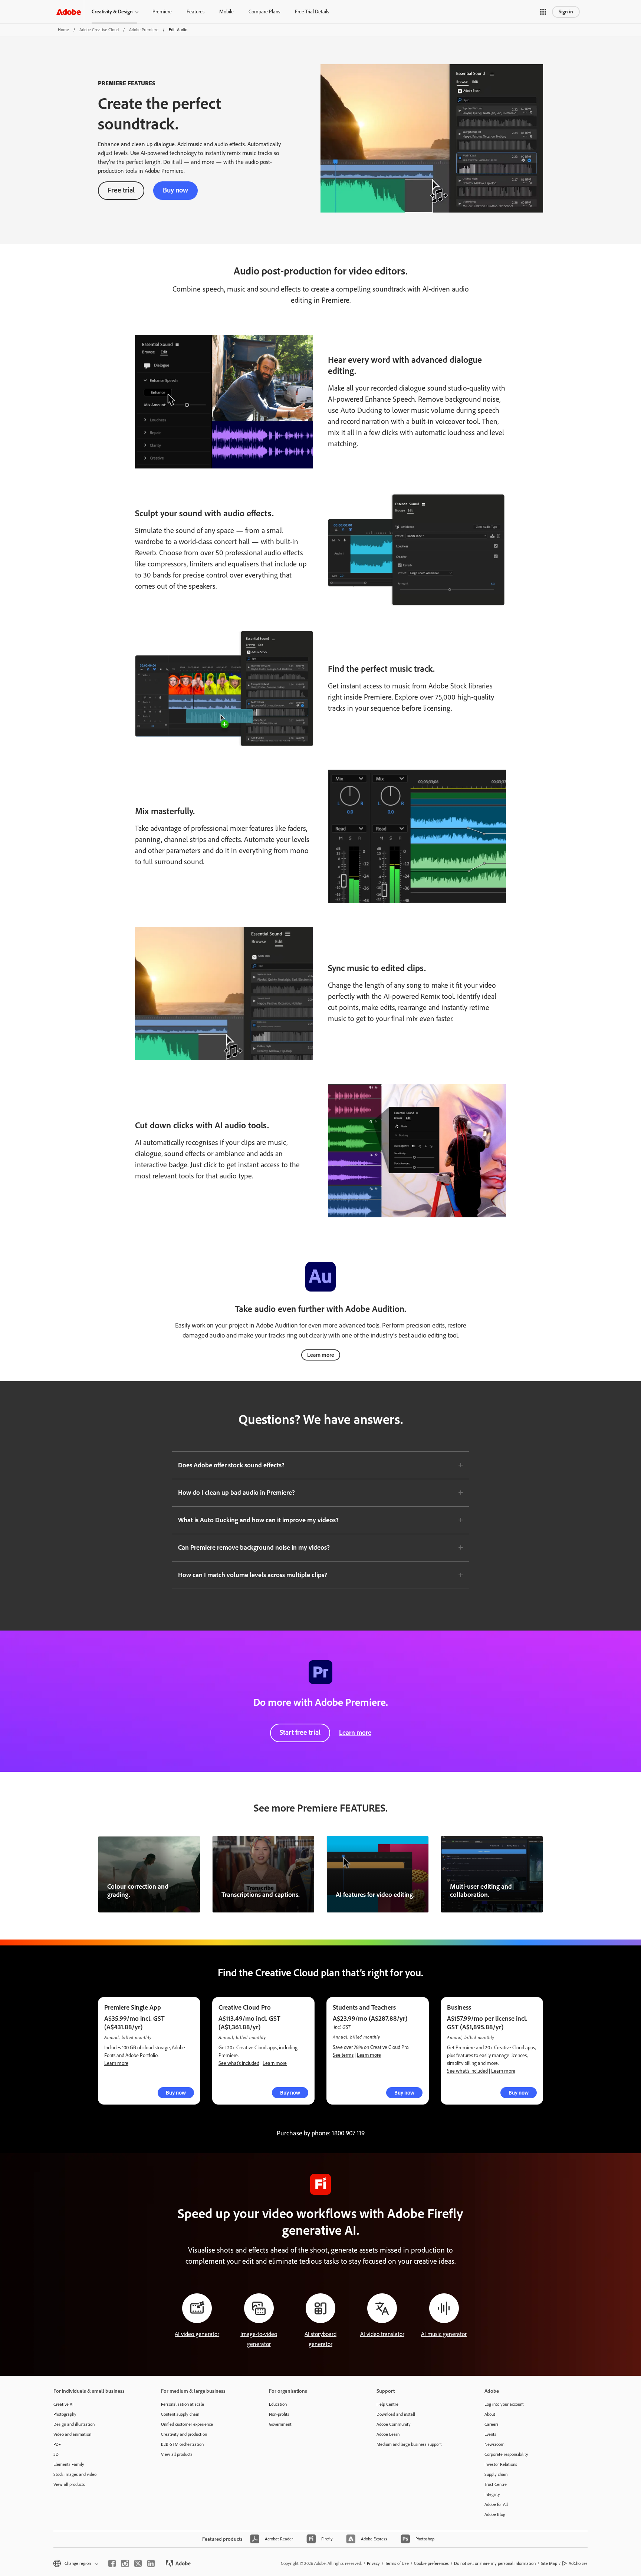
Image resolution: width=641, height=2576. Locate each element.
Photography (65, 2414)
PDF (57, 2444)
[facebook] (112, 2563)
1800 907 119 (348, 2133)
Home (63, 30)
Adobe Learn (388, 2434)
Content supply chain (180, 2414)
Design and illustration (74, 2424)
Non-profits (279, 2414)
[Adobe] (69, 12)
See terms (343, 2055)
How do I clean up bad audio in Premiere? (236, 1493)
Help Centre (387, 2404)
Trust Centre (496, 2484)
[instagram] (125, 2563)
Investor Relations (501, 2464)
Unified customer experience (187, 2424)
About (490, 2414)
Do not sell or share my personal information (495, 2563)
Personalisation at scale (183, 2404)
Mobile (226, 12)
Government (280, 2424)
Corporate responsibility (506, 2454)
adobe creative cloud (99, 30)
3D (56, 2454)
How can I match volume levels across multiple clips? (253, 1575)
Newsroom (494, 2444)
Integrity (492, 2494)
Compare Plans (264, 12)
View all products (69, 2484)
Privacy (373, 2563)
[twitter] (138, 2563)
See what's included (239, 2063)
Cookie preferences (431, 2563)
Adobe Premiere (144, 30)
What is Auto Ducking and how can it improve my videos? (258, 1520)
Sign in (566, 12)
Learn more (321, 1355)
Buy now (175, 190)
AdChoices (578, 2563)
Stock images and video (75, 2474)
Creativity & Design (112, 12)
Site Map (549, 2563)
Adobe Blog (495, 2514)
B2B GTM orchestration (182, 2444)
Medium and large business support (409, 2444)
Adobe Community (394, 2424)
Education (278, 2404)
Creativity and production (184, 2434)
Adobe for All (496, 2504)
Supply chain (496, 2474)
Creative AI (63, 2404)
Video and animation (72, 2434)
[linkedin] (151, 2563)
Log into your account (504, 2404)
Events (490, 2434)
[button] (543, 12)
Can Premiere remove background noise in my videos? (254, 1547)
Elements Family (69, 2464)
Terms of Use (397, 2563)
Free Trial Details (312, 12)
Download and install (396, 2414)
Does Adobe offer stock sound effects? (231, 1465)
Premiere (162, 12)
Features (195, 12)
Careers (492, 2424)
